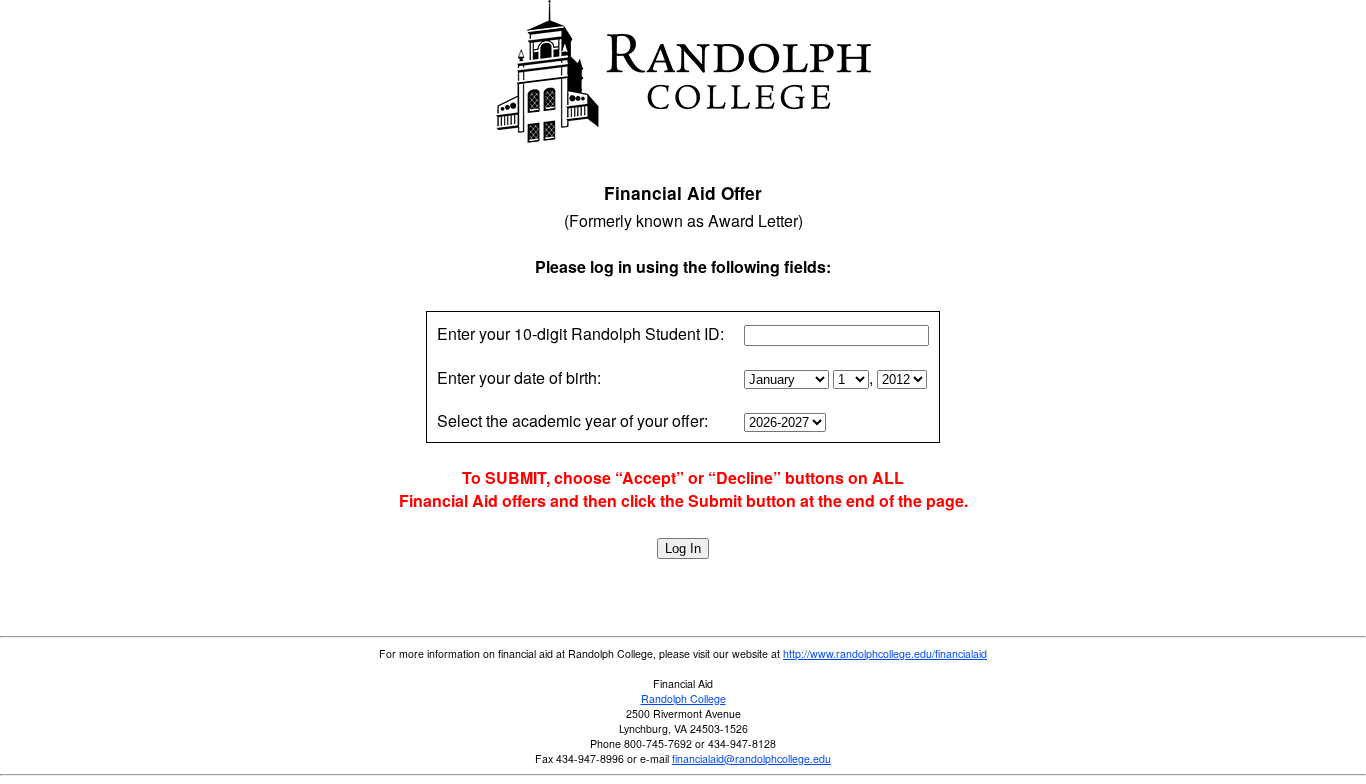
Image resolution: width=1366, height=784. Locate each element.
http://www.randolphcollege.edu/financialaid (885, 653)
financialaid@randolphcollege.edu (751, 758)
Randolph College (683, 698)
